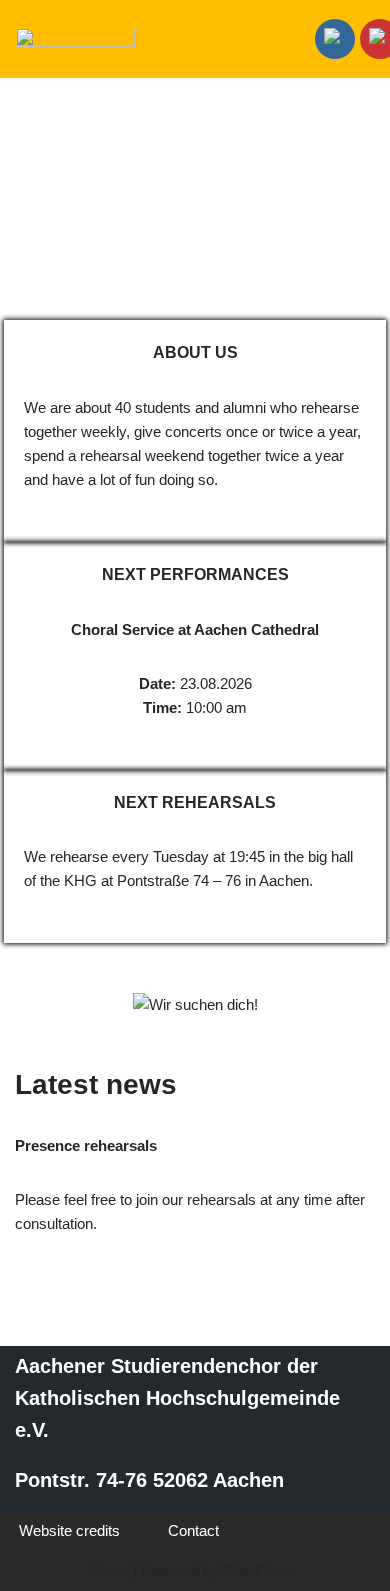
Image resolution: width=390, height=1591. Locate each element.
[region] (195, 201)
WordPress (260, 1570)
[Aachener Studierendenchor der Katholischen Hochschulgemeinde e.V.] (75, 39)
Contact (193, 1530)
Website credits (69, 1530)
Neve (111, 1570)
